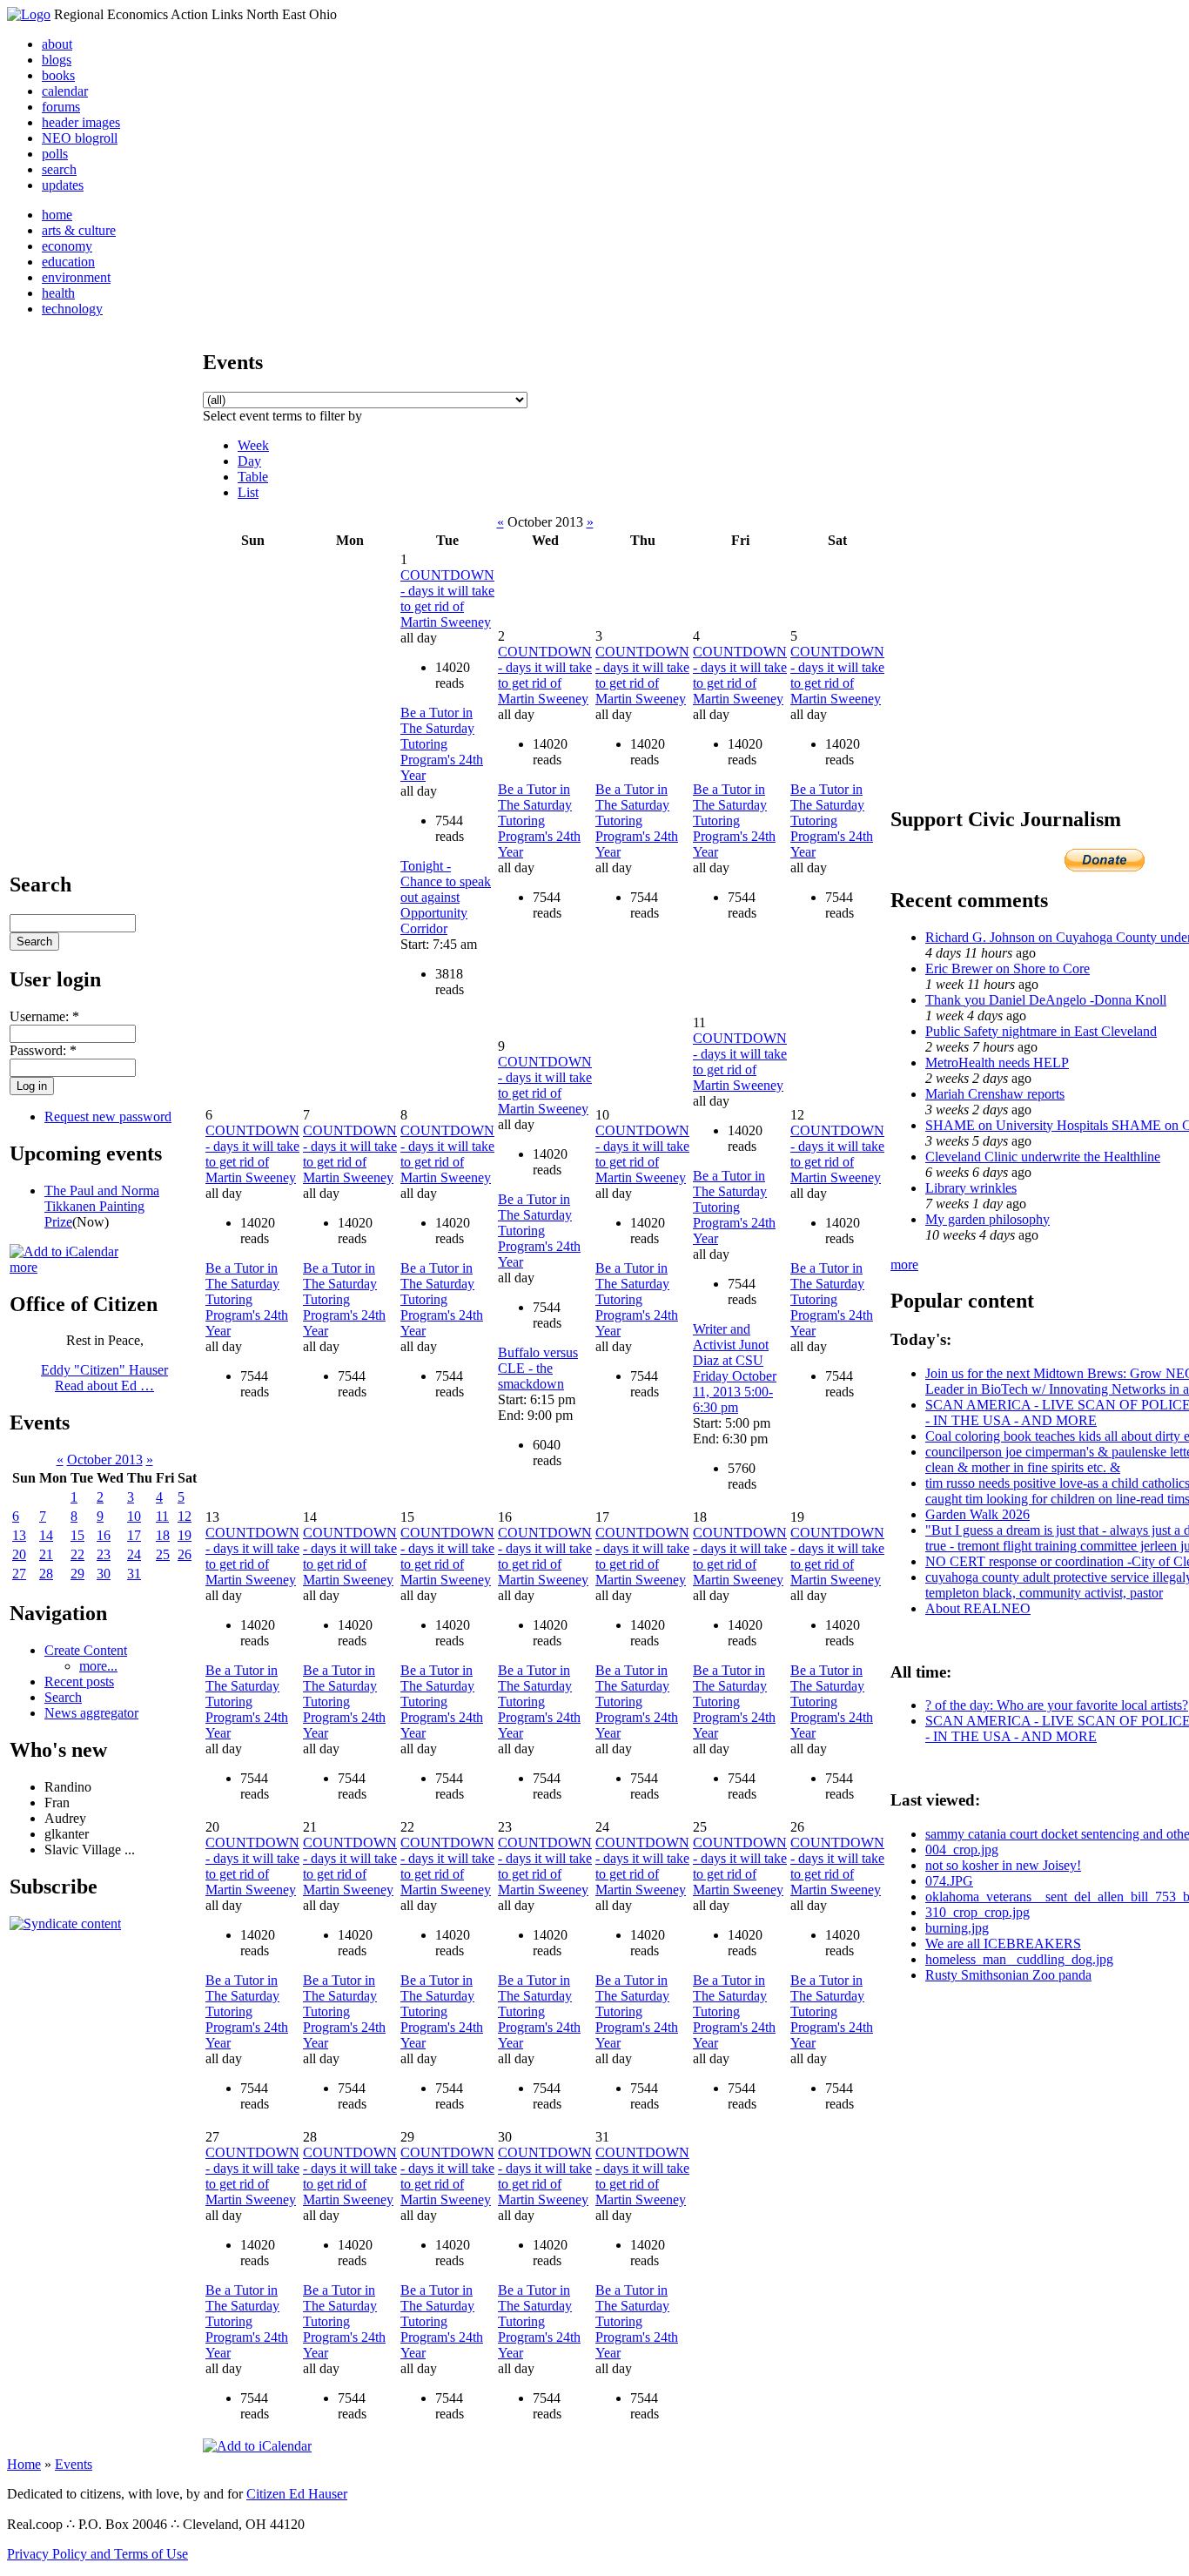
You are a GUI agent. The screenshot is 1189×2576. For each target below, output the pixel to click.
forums (61, 107)
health (58, 293)
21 (46, 1554)
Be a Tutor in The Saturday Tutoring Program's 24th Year (442, 744)
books (58, 75)
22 (77, 1554)
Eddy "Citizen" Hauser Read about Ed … (104, 1378)
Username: (44, 1016)
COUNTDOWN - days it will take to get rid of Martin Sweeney (447, 599)
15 (77, 1535)
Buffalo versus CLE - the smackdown (538, 1368)
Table (253, 477)
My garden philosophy (987, 1219)
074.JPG (949, 1881)
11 (162, 1516)
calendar (65, 91)
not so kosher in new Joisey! (1003, 1865)
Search (63, 1697)
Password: (43, 1050)
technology (72, 309)
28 (46, 1574)
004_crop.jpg (962, 1850)
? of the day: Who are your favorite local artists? (1057, 1705)
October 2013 (105, 1460)
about (57, 44)
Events (74, 2464)
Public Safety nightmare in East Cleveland (1041, 1031)
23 (104, 1554)
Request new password (108, 1116)
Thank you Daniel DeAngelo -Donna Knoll (1046, 1000)
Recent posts (79, 1681)
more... (98, 1666)
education (68, 262)
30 (104, 1574)
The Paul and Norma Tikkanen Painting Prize (102, 1206)
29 (77, 1574)
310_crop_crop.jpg (977, 1912)
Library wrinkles (971, 1188)
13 (19, 1535)
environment (76, 277)
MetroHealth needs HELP (997, 1063)
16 (104, 1535)
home (57, 215)
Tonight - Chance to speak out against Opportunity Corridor (446, 897)
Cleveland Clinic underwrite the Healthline (1043, 1157)
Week (253, 445)
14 (46, 1535)
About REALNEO (978, 1608)
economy (67, 246)
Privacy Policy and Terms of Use (97, 2554)
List (248, 492)
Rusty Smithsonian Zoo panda (1008, 1975)
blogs (57, 60)
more (24, 1267)
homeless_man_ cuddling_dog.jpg (1019, 1959)
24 (134, 1554)
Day (249, 461)
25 (163, 1554)
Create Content (86, 1650)
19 (185, 1535)
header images (81, 122)
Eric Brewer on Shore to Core (1008, 969)
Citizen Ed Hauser (297, 2494)
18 (163, 1535)
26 (185, 1554)
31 (134, 1574)
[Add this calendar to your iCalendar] (64, 1251)
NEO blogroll (80, 138)
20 (19, 1554)
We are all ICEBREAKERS (1003, 1944)
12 (185, 1516)
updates (63, 185)
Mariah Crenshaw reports (995, 1094)
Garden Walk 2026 (977, 1514)
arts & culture (79, 230)
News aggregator (91, 1713)
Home (24, 2464)
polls (55, 154)
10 (134, 1516)
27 (19, 1574)
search (59, 169)
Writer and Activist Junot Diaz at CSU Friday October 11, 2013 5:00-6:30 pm (735, 1368)
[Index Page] (29, 14)
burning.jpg (957, 1928)
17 (134, 1535)
